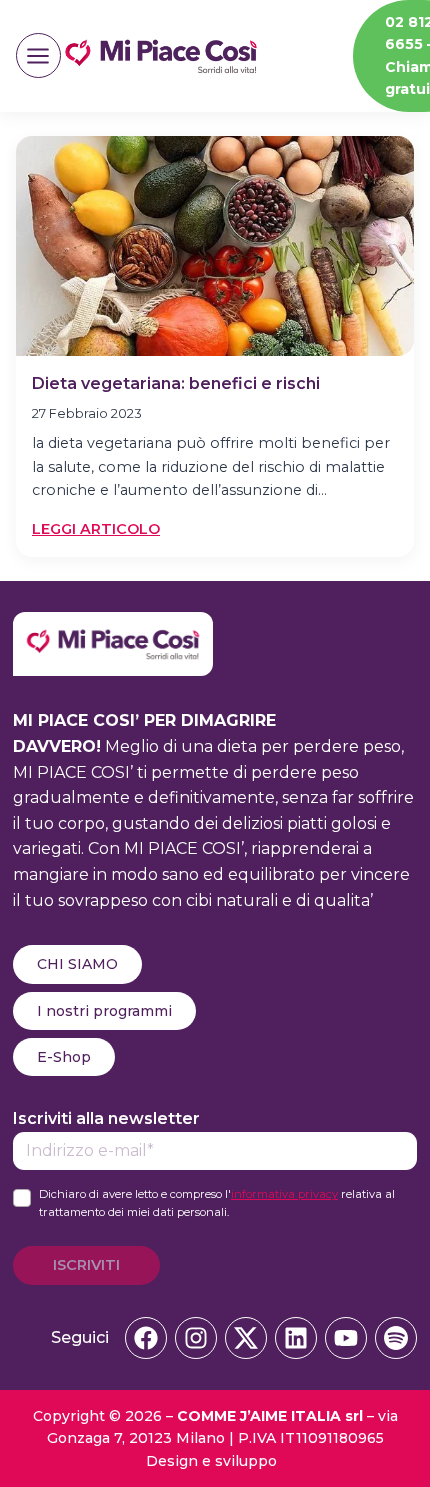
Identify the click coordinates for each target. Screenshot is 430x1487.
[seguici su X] (246, 1338)
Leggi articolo (96, 530)
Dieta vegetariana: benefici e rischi (176, 383)
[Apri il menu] (38, 55)
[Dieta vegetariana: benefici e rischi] (215, 246)
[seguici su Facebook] (146, 1338)
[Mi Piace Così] (113, 624)
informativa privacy (284, 1194)
